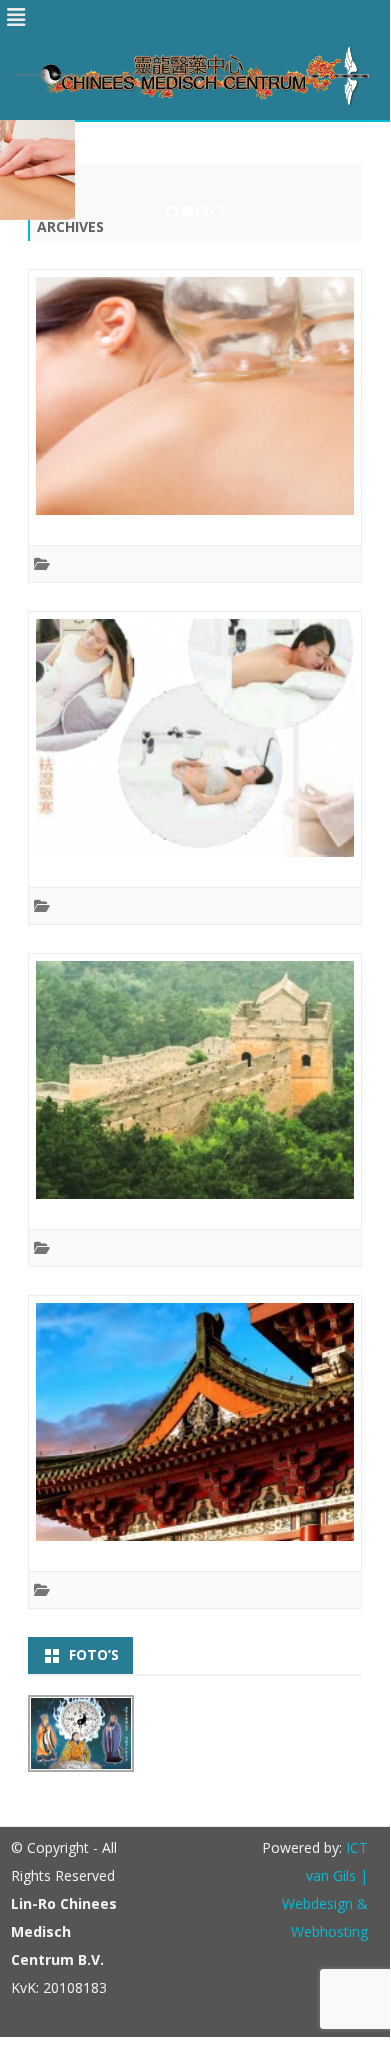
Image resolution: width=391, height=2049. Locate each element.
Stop (366, 154)
